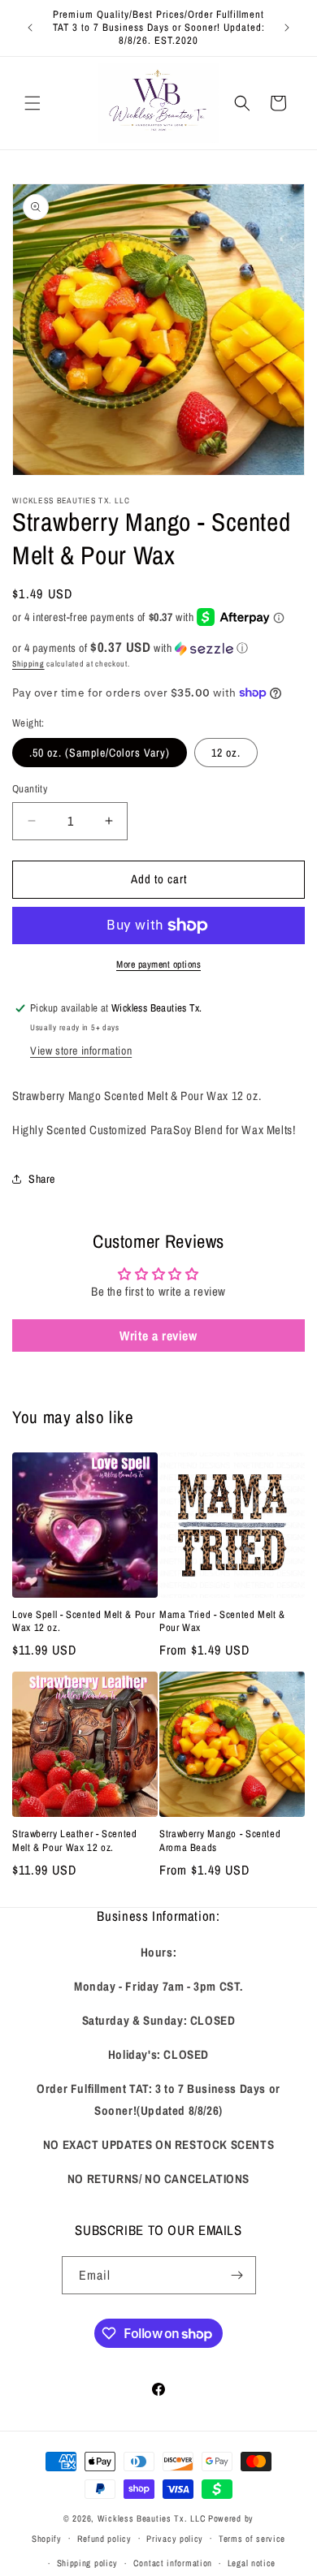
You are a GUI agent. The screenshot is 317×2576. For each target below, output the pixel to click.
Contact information (173, 2563)
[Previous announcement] (30, 28)
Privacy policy (175, 2539)
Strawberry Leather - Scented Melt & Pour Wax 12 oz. (75, 1840)
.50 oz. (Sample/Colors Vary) (100, 753)
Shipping (28, 664)
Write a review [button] (158, 1335)
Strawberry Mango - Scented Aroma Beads (220, 1840)
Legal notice (252, 2563)
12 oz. (226, 753)
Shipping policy (88, 2563)
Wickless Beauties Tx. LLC (152, 2518)
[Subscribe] (237, 2275)
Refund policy (104, 2539)
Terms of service (252, 2539)
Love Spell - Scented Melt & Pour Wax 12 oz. (83, 1621)
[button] (33, 103)
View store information (81, 1051)
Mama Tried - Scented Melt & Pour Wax (222, 1621)
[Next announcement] (287, 28)
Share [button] (42, 1179)
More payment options (158, 964)
